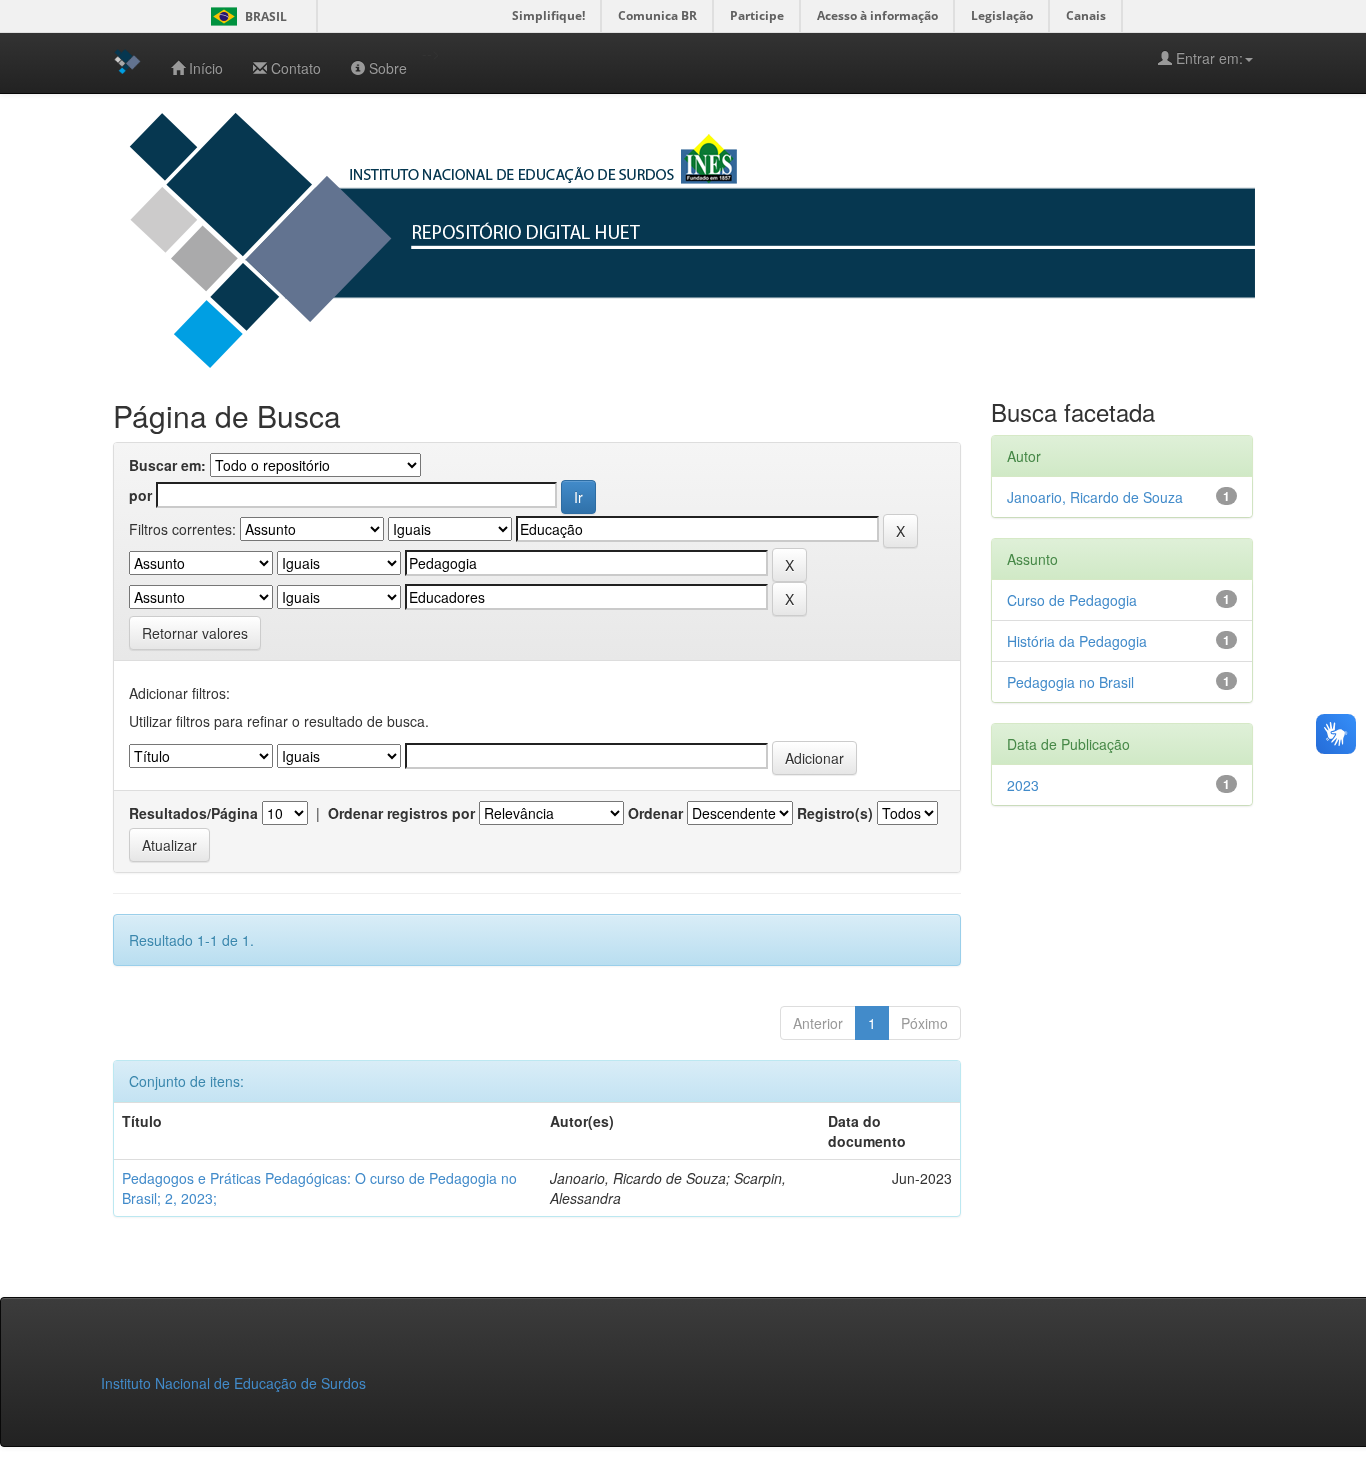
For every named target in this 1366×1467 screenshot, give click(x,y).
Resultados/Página (193, 813)
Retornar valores (195, 633)
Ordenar (655, 813)
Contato (296, 68)
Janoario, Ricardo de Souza (1095, 497)
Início (206, 68)
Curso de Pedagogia (1072, 600)
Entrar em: (1207, 58)
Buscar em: (167, 465)
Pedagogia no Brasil (1070, 682)
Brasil (245, 16)
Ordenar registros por (401, 813)
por (140, 495)
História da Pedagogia (1077, 641)
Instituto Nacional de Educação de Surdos (233, 1383)
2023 (1023, 785)
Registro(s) (835, 813)
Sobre (388, 68)
